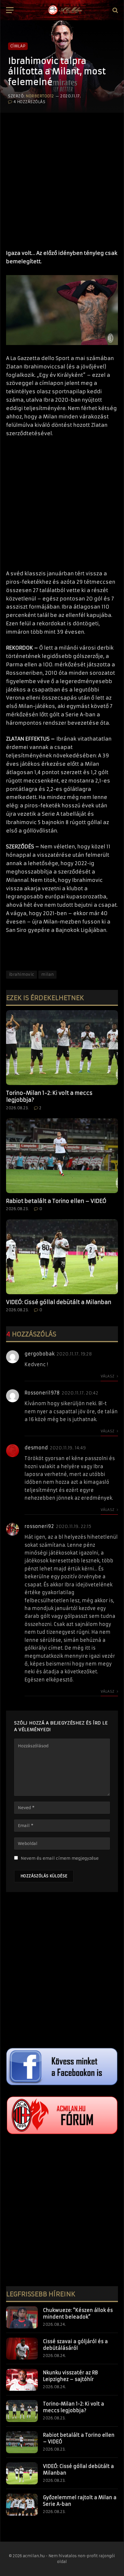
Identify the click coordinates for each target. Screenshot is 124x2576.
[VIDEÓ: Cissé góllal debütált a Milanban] (62, 1257)
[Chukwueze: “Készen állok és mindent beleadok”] (22, 2317)
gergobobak (40, 1354)
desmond (36, 1448)
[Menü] (10, 10)
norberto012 (40, 96)
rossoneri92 (39, 1526)
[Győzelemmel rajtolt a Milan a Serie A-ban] (22, 2505)
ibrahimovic (21, 974)
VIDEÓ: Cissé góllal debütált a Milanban (59, 1302)
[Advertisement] (62, 178)
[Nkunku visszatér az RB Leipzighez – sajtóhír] (22, 2380)
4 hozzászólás (29, 102)
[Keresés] (115, 10)
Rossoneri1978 (42, 1393)
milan (47, 974)
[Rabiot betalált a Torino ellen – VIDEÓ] (62, 1156)
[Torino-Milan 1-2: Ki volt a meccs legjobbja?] (62, 1048)
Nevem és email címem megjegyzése (60, 1858)
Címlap (18, 46)
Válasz (108, 1376)
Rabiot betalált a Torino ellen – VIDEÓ (56, 1201)
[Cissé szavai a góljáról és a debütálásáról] (22, 2349)
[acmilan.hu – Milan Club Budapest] (65, 10)
